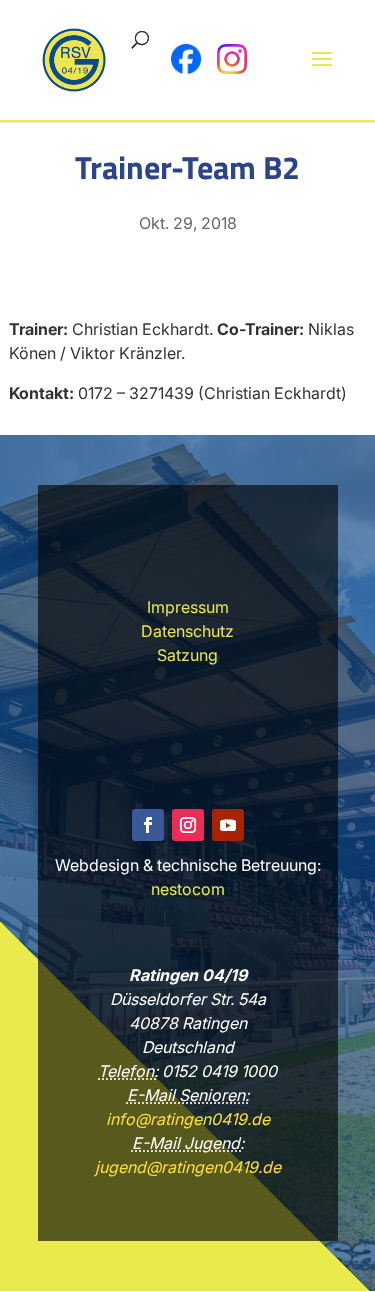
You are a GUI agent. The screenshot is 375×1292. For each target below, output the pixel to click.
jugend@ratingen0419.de (188, 1167)
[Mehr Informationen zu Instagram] (232, 59)
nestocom (188, 889)
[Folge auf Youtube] (228, 825)
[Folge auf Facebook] (148, 825)
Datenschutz (187, 631)
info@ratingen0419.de (188, 1119)
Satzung (187, 655)
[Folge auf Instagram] (188, 825)
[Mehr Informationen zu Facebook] (186, 59)
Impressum (188, 607)
